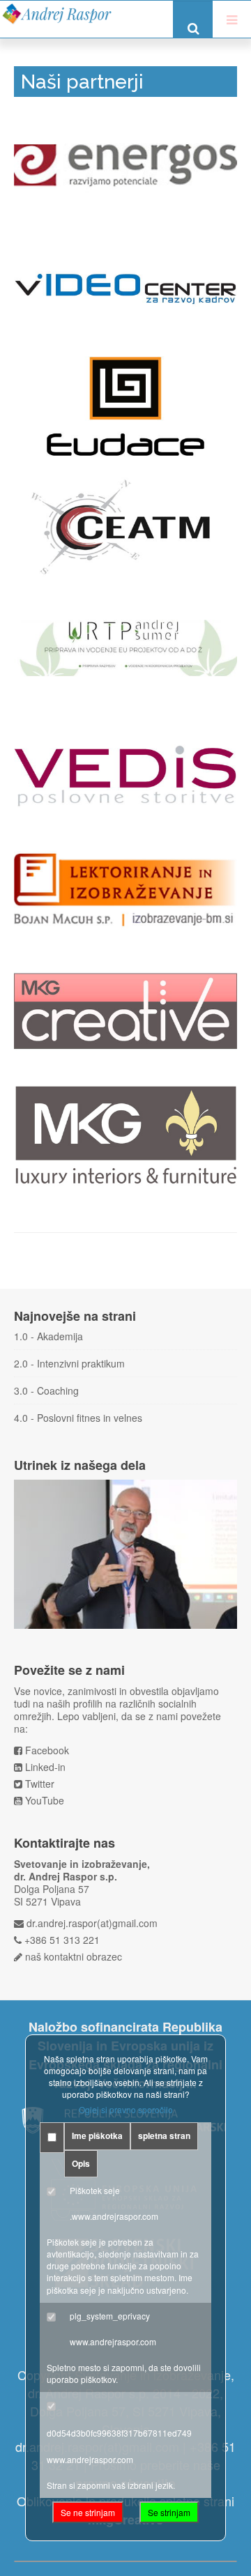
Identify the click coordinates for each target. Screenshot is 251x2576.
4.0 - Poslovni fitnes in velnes (78, 1418)
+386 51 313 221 (62, 1940)
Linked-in (45, 1767)
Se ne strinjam (88, 2512)
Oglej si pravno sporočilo (126, 2109)
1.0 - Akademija (48, 1336)
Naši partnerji (82, 82)
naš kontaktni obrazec (74, 1956)
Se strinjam (169, 2512)
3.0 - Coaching (46, 1390)
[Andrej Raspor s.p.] (56, 14)
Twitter (40, 1784)
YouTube (45, 1800)
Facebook (47, 1750)
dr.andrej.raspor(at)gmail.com (92, 1923)
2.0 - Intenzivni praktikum (69, 1363)
